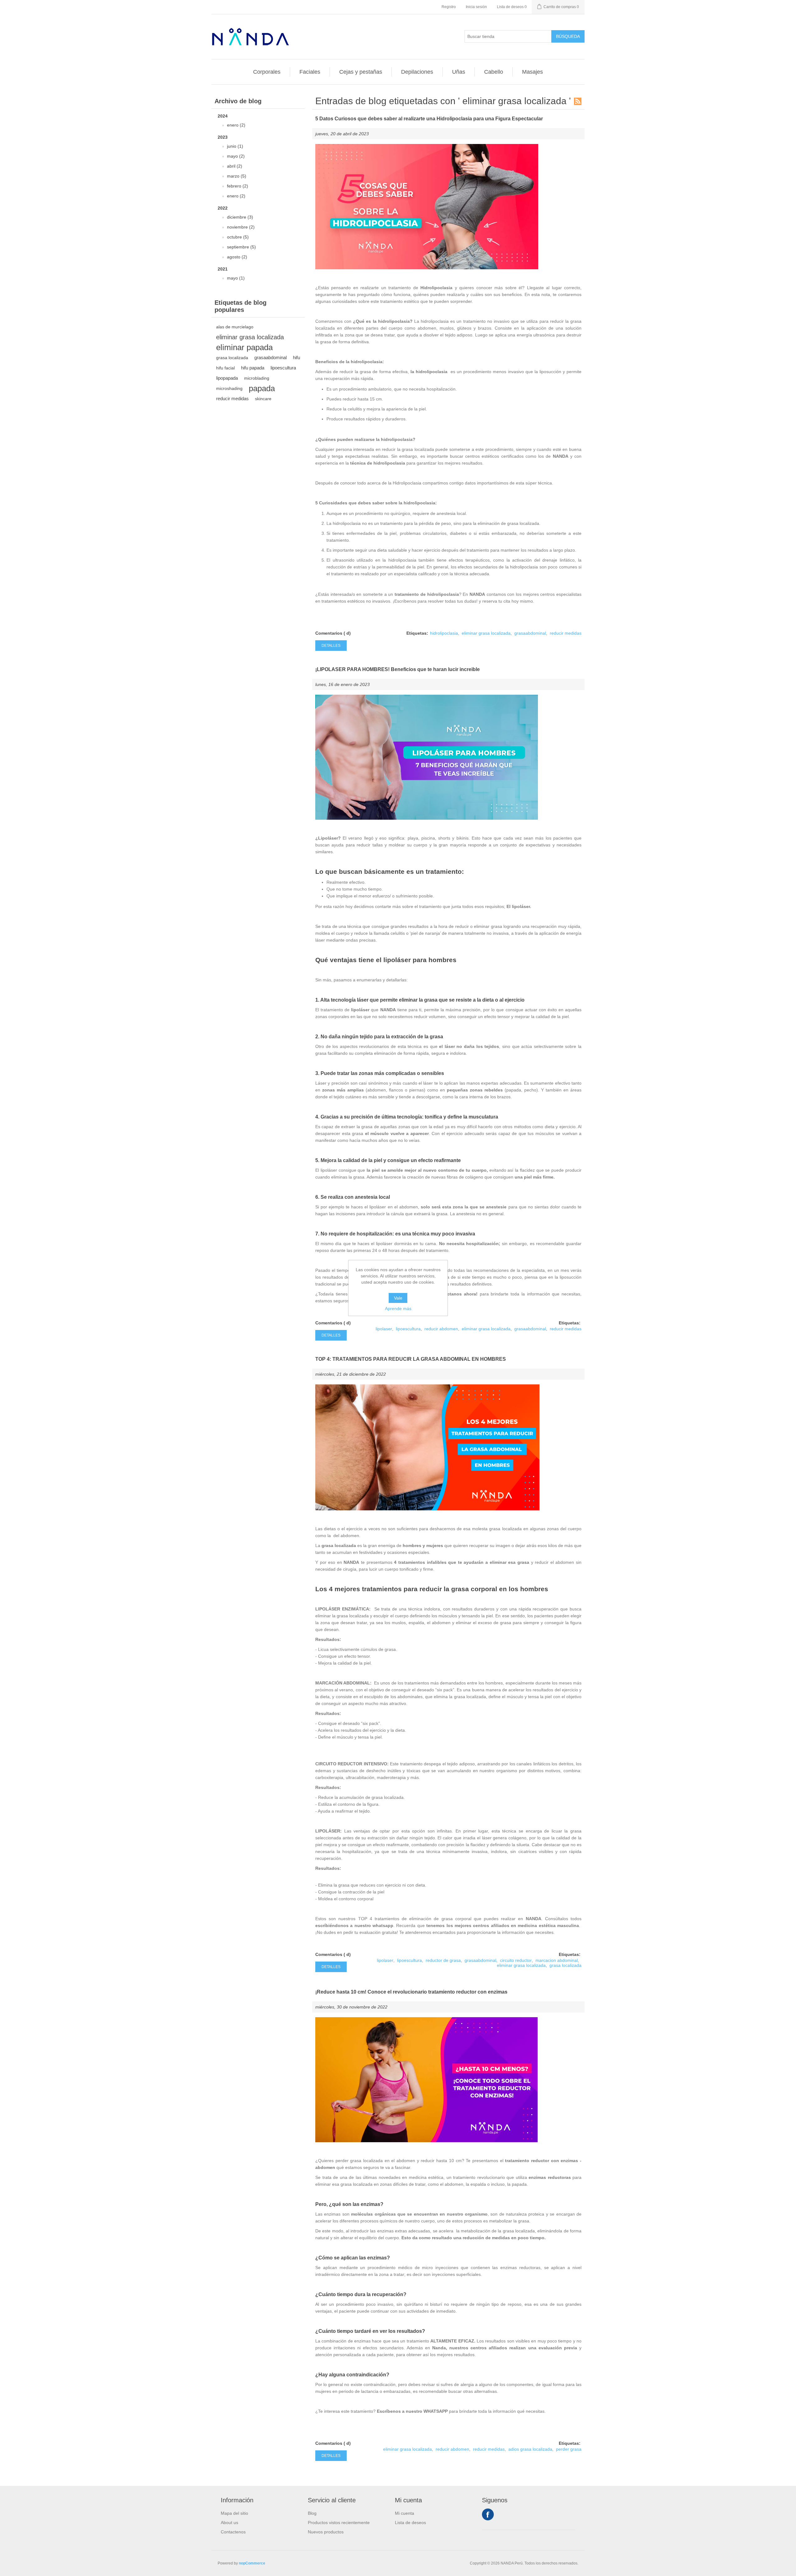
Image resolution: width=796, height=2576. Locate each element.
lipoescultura (283, 368)
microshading (229, 388)
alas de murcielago (235, 327)
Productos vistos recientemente (339, 2523)
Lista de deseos (410, 2523)
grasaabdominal (271, 357)
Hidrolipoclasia (436, 288)
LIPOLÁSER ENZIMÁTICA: (343, 1609)
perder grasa (569, 2449)
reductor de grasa (443, 1960)
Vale (398, 1298)
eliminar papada (244, 347)
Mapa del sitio (234, 2513)
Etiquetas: (417, 633)
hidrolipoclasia (444, 633)
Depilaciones (417, 72)
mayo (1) (236, 278)
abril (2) (235, 166)
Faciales (310, 72)
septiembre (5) (241, 247)
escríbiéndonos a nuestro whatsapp (354, 1925)
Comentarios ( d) (333, 633)
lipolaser (384, 1329)
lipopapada (227, 378)
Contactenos (233, 2532)
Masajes (532, 72)
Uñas (459, 72)
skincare (263, 399)
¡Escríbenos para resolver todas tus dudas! (435, 601)
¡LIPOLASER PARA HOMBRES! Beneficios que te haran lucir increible (398, 669)
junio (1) (235, 146)
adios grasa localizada (530, 2449)
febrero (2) (238, 186)
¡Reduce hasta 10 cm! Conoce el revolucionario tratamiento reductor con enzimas (411, 1992)
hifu (296, 357)
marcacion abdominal (557, 1960)
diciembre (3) (240, 217)
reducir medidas (232, 398)
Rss (578, 101)
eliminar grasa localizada (250, 337)
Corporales (267, 72)
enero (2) (236, 125)
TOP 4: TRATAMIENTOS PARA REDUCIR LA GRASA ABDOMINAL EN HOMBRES (411, 1359)
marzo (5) (237, 176)
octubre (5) (238, 237)
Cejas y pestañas (361, 72)
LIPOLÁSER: (329, 1831)
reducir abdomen (441, 1329)
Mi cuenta (405, 2513)
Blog (312, 2513)
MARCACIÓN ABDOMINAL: (343, 1683)
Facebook (488, 2514)
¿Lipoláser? (328, 838)
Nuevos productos (326, 2532)
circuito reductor (516, 1960)
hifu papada (253, 368)
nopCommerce (252, 2563)
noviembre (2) (241, 227)
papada (262, 388)
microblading (257, 378)
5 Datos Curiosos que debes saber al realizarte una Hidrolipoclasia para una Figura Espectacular (429, 119)
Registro (449, 7)
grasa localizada (232, 358)
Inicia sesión (476, 7)
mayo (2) (236, 156)
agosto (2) (237, 257)
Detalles (331, 646)
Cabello (494, 72)
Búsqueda (568, 36)
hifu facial (225, 368)
